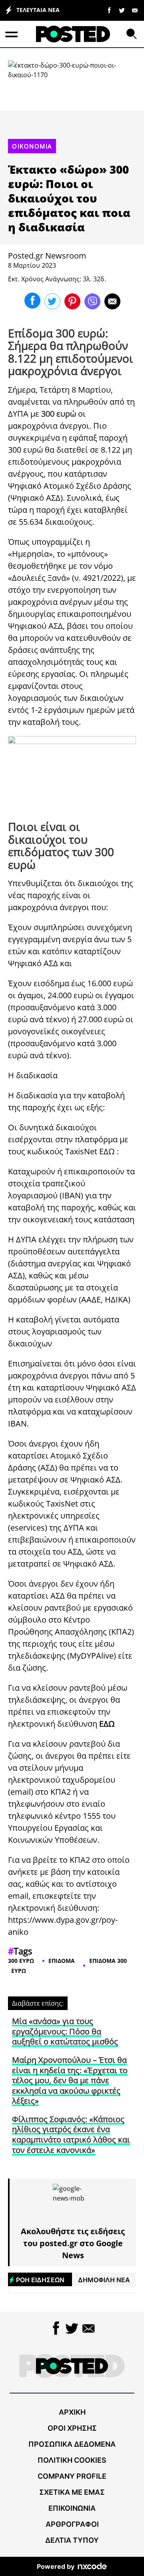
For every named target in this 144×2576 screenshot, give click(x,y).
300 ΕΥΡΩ (21, 1961)
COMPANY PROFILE (72, 2476)
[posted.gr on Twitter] (122, 10)
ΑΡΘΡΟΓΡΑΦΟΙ (72, 2524)
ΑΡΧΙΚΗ (72, 2412)
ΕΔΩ (107, 1151)
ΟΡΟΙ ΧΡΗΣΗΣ (72, 2428)
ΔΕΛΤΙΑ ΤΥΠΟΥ (72, 2540)
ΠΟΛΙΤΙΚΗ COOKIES (72, 2460)
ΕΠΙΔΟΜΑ (62, 1961)
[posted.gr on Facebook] (109, 10)
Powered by (56, 2566)
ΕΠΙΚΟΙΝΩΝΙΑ (72, 2508)
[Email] (135, 10)
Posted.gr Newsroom (47, 256)
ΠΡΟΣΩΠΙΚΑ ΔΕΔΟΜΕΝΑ (72, 2444)
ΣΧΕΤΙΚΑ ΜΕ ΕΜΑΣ (72, 2492)
